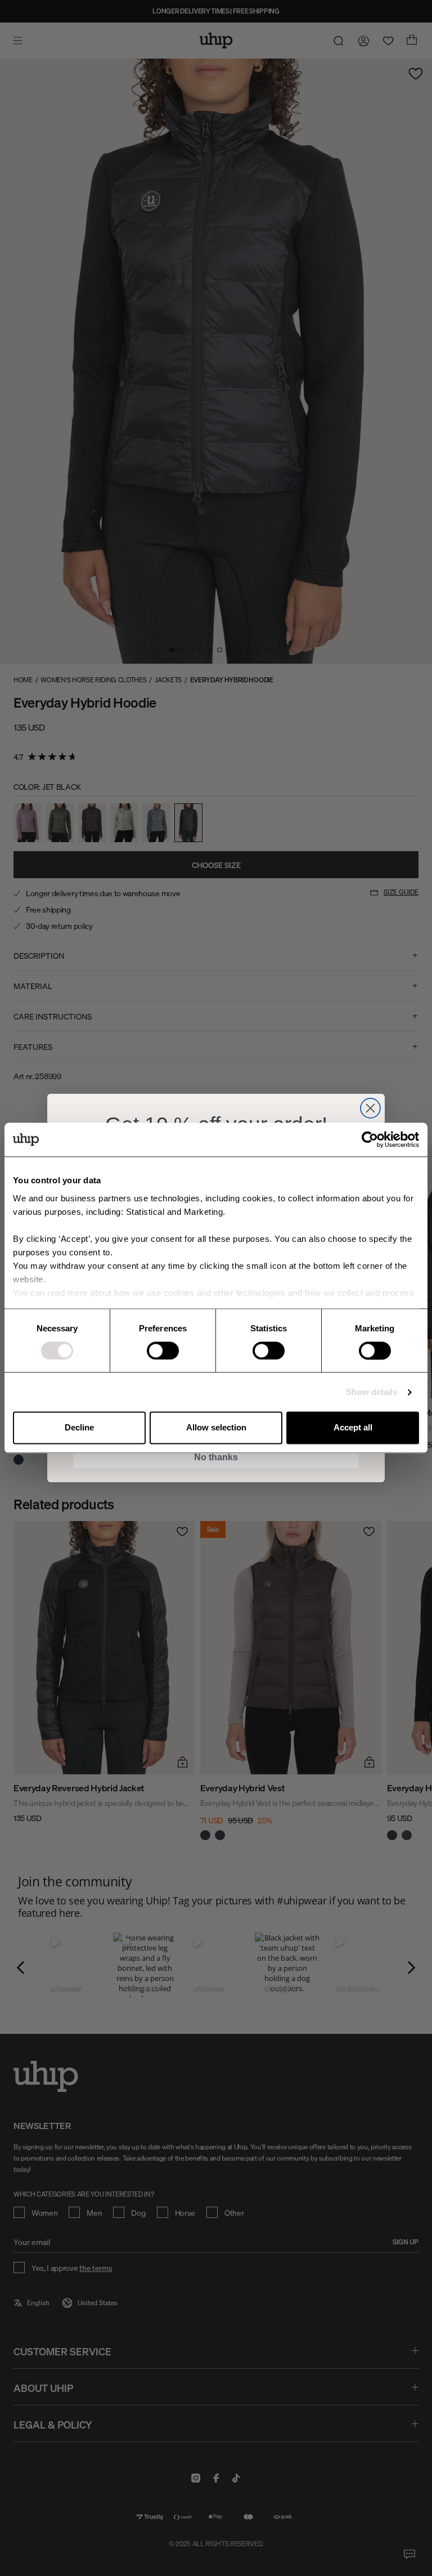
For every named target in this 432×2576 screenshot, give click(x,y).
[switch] (163, 1350)
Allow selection (216, 1428)
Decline (79, 1428)
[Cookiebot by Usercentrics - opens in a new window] (370, 1139)
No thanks (216, 1457)
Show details (372, 1392)
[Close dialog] (370, 1108)
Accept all (353, 1428)
